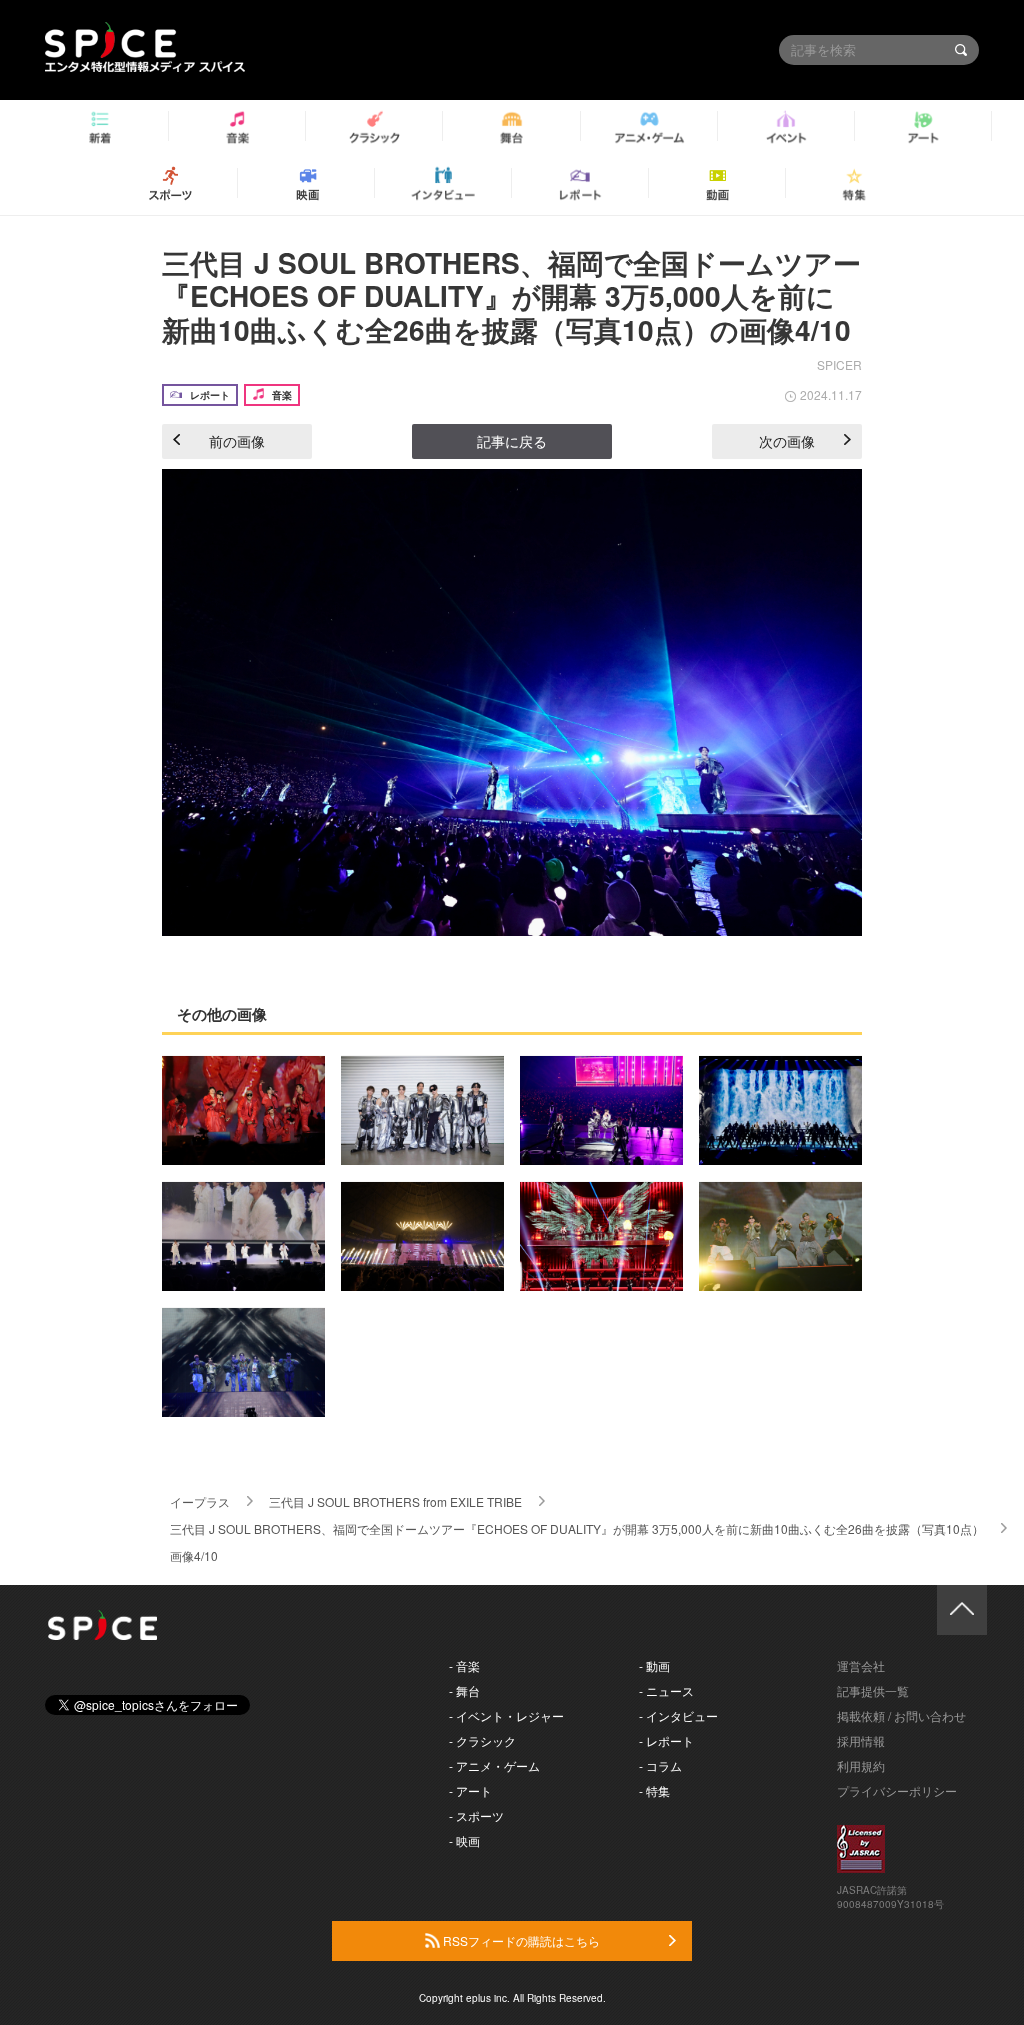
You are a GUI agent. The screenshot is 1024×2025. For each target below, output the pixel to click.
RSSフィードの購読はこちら (520, 1940)
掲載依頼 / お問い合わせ (901, 1715)
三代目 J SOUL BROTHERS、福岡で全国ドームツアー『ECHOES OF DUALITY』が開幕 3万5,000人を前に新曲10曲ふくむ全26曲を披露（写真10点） (577, 1528)
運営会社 (861, 1665)
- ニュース (666, 1690)
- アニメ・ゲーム (494, 1765)
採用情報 (861, 1740)
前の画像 (237, 441)
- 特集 (654, 1790)
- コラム (660, 1765)
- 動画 (654, 1665)
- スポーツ (476, 1815)
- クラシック (482, 1740)
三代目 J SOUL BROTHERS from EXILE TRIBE (395, 1501)
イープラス (200, 1501)
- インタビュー (678, 1715)
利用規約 (861, 1765)
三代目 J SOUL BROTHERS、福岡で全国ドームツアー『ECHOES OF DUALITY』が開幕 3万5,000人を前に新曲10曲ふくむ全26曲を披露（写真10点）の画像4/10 (511, 296)
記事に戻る (512, 441)
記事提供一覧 (873, 1690)
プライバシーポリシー (897, 1790)
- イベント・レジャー (506, 1715)
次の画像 (787, 441)
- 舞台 (464, 1690)
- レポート (666, 1740)
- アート (470, 1790)
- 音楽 (464, 1665)
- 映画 (464, 1840)
